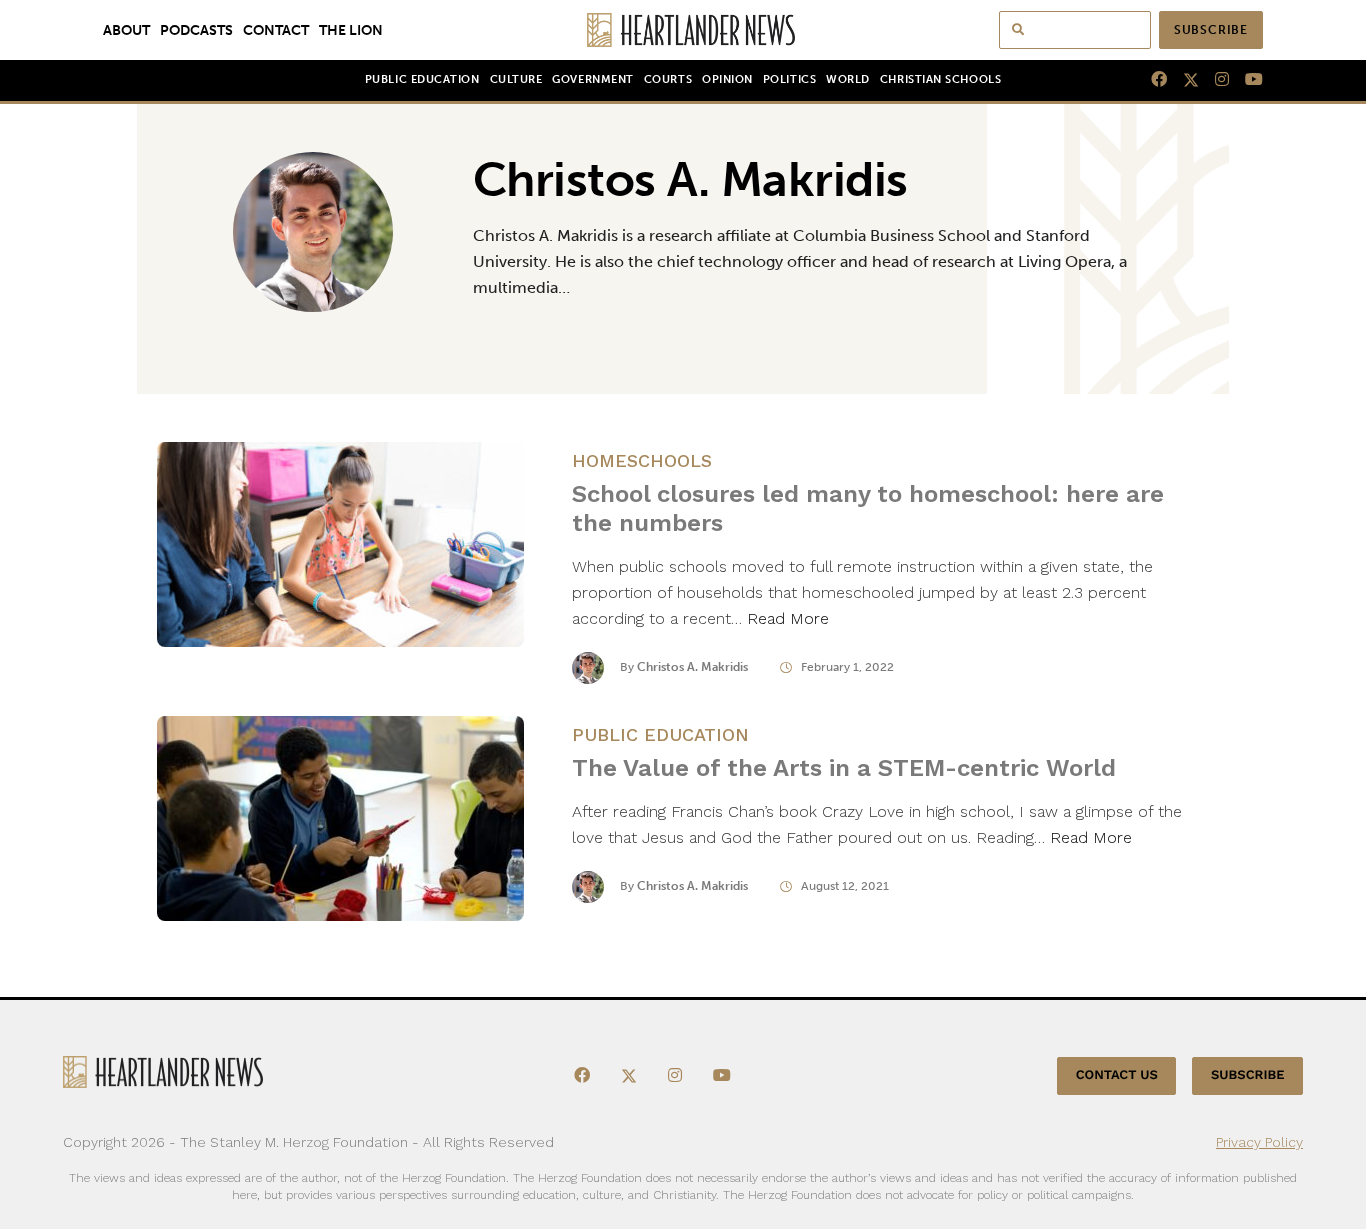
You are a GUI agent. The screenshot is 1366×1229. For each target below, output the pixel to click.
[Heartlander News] (683, 30)
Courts (668, 79)
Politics (789, 79)
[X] (1183, 80)
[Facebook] (1151, 80)
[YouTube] (1246, 80)
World (848, 79)
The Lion (351, 30)
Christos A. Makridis (692, 667)
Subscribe (1211, 30)
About (126, 30)
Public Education (422, 79)
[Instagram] (1214, 80)
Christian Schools (940, 79)
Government (592, 79)
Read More (788, 618)
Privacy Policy (1259, 1142)
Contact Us (1117, 1075)
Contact (276, 30)
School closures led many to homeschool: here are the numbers (868, 508)
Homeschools (642, 460)
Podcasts (196, 30)
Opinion (727, 79)
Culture (516, 79)
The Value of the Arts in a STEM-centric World (844, 768)
